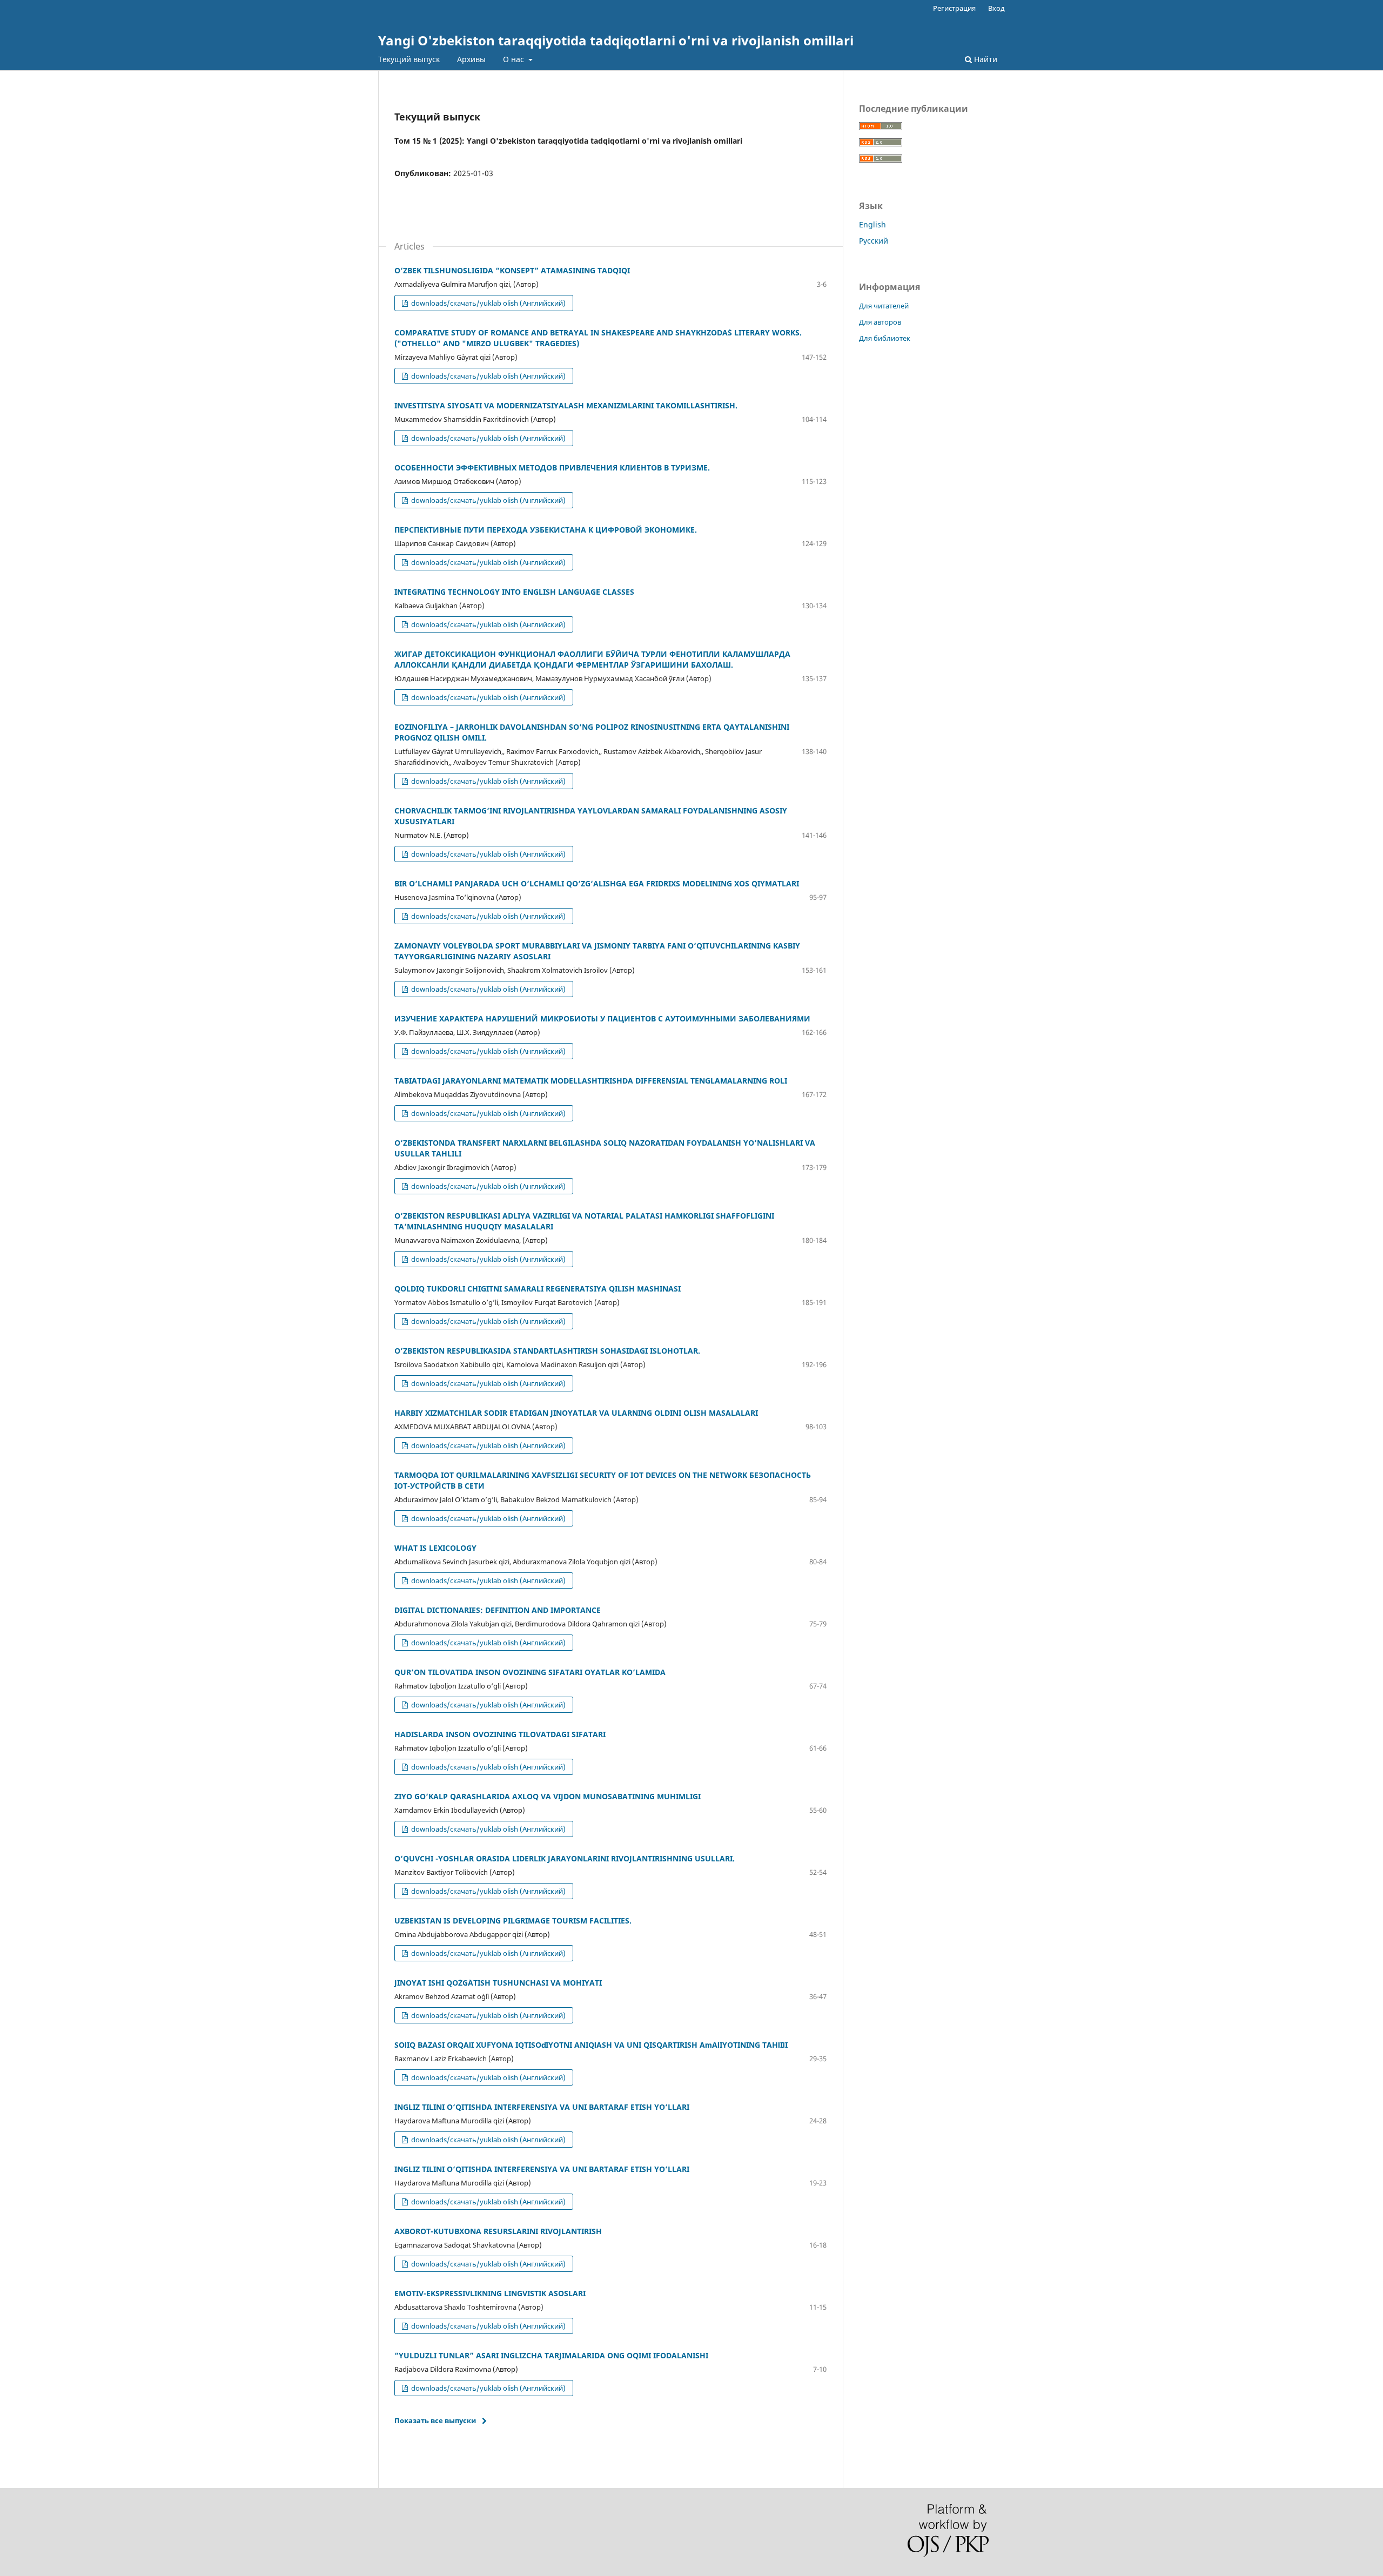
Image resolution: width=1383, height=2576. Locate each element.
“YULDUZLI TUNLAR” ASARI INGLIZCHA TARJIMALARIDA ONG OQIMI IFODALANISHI (551, 2355)
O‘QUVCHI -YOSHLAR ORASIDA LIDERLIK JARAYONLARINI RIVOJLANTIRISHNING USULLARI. (565, 1858)
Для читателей (884, 306)
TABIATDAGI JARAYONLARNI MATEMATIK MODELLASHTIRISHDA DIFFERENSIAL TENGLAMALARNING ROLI (591, 1081)
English (872, 224)
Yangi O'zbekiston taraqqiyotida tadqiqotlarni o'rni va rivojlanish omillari (616, 40)
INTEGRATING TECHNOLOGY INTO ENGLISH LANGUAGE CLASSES (514, 592)
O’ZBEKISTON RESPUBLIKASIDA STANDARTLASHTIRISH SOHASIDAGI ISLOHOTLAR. (547, 1351)
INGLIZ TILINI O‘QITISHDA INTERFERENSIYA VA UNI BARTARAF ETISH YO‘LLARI (542, 2107)
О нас (515, 59)
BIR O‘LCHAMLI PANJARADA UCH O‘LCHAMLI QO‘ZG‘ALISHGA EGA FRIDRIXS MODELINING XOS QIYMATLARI (597, 883)
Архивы (471, 59)
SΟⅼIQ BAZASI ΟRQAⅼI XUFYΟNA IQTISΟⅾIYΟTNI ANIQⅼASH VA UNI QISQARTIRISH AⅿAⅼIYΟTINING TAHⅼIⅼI (591, 2045)
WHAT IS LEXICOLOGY (435, 1548)
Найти (985, 59)
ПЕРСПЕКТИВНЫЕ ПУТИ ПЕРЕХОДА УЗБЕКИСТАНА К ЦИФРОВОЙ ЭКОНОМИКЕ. (546, 530)
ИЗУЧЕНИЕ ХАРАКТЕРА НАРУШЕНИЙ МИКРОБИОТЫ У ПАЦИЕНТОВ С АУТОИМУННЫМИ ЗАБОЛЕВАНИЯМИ (602, 1018)
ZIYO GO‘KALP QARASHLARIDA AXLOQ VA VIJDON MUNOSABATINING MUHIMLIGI (548, 1796)
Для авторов (880, 322)
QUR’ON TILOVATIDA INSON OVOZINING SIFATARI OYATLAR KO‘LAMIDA (530, 1672)
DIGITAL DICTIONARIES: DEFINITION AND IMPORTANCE (498, 1610)
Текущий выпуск (409, 59)
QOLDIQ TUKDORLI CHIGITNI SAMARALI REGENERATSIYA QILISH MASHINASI (538, 1289)
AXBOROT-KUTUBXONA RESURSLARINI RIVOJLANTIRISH (498, 2231)
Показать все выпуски (435, 2420)
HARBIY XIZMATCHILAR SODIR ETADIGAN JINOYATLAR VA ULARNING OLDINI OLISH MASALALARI (576, 1413)
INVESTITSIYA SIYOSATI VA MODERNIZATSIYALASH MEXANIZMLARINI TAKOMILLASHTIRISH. (566, 405)
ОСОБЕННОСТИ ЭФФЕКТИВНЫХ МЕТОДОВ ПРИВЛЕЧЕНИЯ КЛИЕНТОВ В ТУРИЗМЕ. (552, 468)
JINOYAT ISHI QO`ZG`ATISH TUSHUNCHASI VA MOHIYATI (498, 1983)
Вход (996, 8)
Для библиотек (885, 338)
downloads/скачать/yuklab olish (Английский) (488, 303)
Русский (874, 241)
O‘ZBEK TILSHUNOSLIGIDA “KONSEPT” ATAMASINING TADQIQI (512, 270)
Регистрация (954, 8)
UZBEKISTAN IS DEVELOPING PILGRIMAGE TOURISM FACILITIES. (513, 1921)
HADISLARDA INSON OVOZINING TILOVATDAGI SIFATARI (500, 1734)
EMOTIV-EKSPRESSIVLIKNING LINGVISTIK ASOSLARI (490, 2293)
